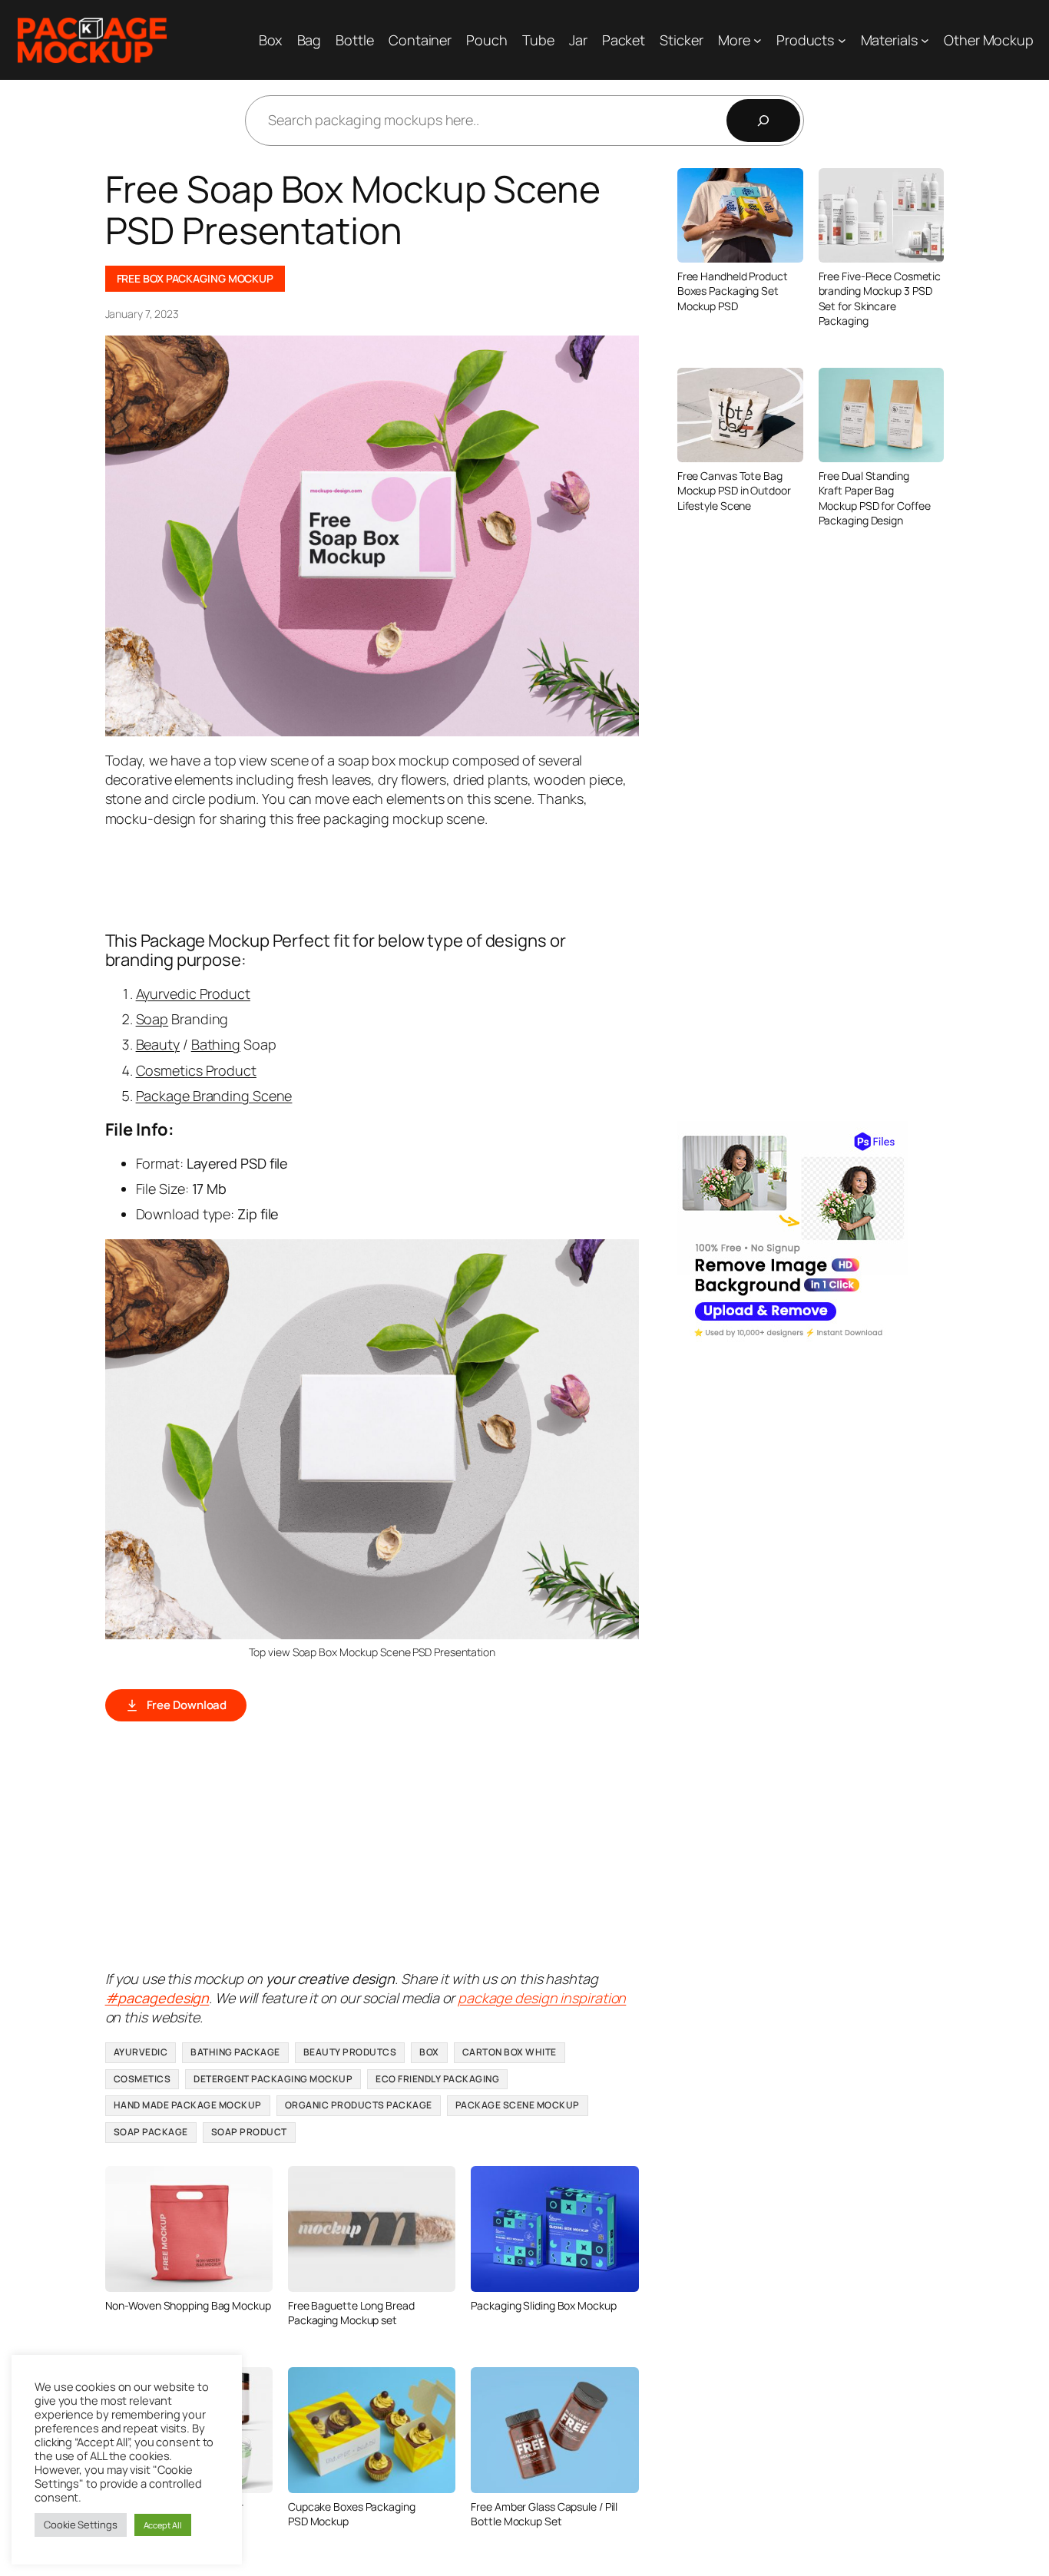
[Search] (763, 121)
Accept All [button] (163, 2525)
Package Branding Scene (214, 1096)
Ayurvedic (141, 2052)
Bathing (216, 1044)
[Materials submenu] (925, 40)
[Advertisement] (385, 878)
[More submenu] (758, 40)
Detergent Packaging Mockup (273, 2079)
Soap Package (151, 2132)
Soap (152, 1019)
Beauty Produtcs (350, 2052)
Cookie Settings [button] (81, 2525)
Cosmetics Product (196, 1070)
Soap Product (249, 2132)
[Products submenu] (842, 40)
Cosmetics (142, 2079)
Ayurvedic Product (193, 994)
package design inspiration (542, 1998)
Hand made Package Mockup (188, 2105)
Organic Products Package (359, 2105)
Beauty (158, 1044)
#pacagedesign (157, 1998)
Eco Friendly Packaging (437, 2079)
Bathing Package (235, 2052)
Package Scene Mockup (518, 2105)
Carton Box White (510, 2052)
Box (429, 2052)
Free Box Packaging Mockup (195, 278)
